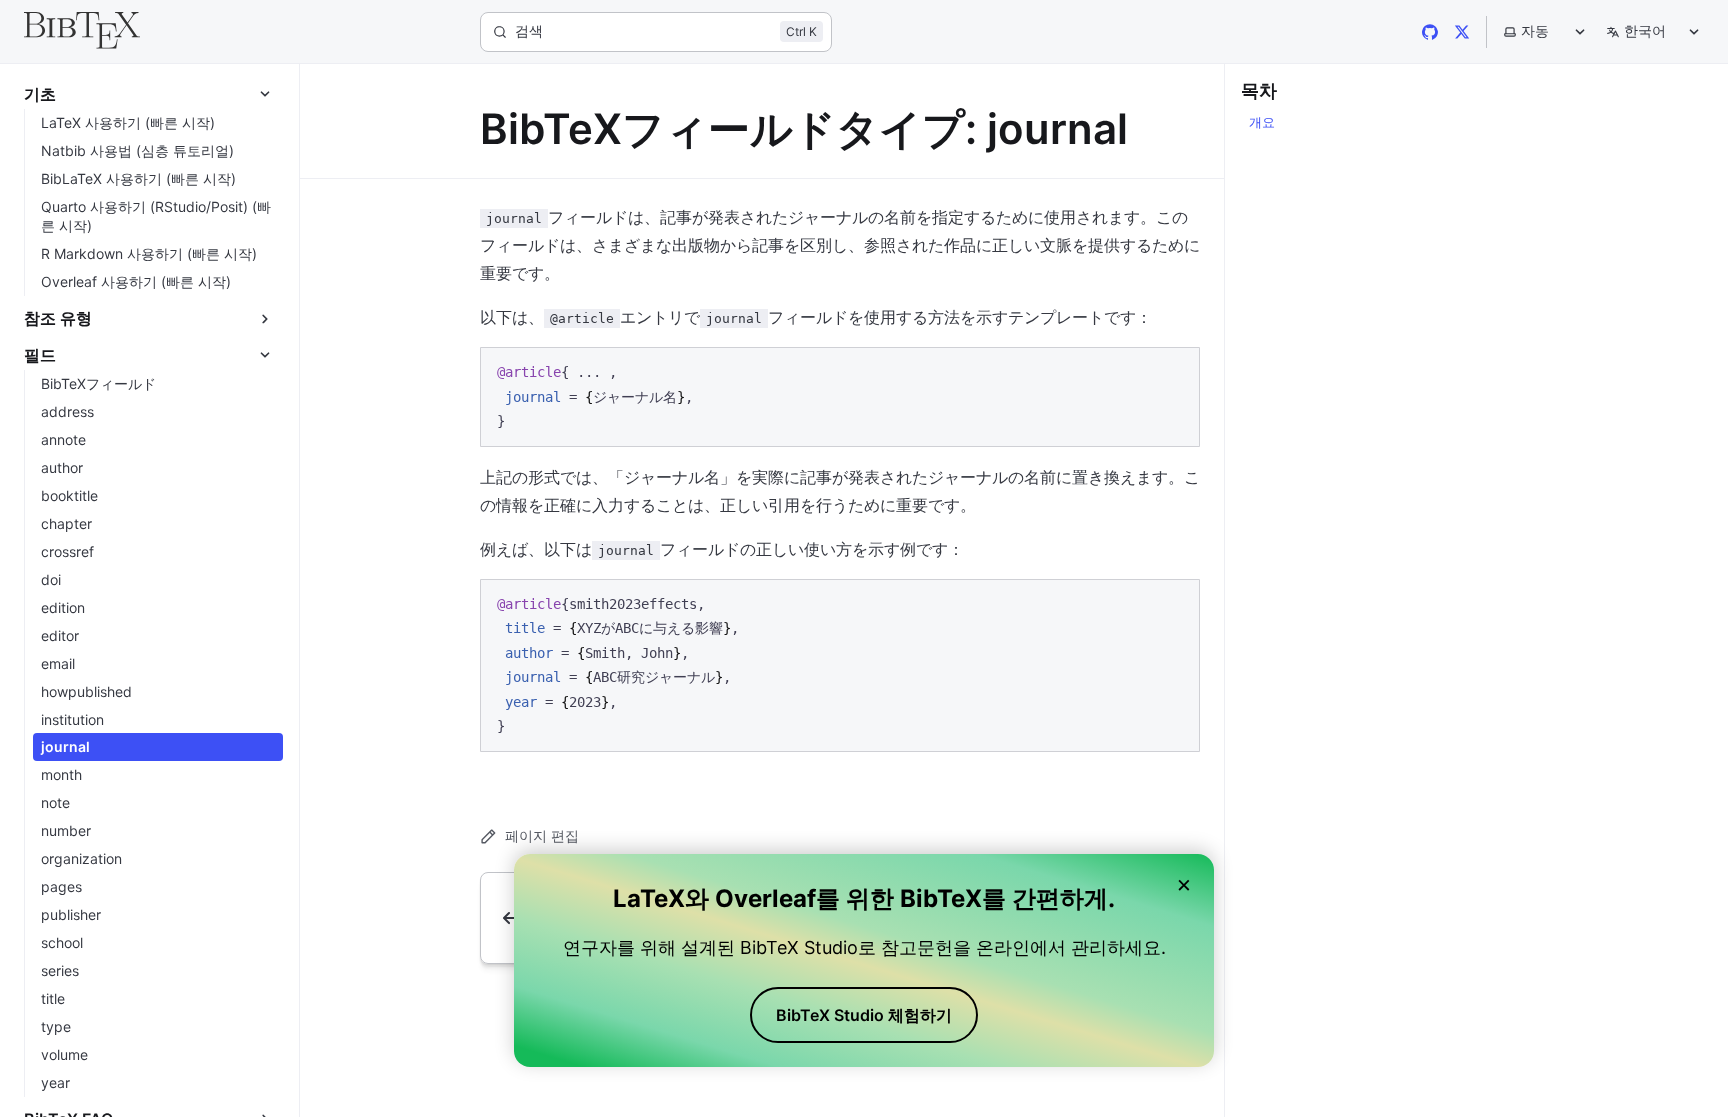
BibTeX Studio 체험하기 (864, 1015)
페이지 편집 (542, 835)
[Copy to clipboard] (1175, 371)
